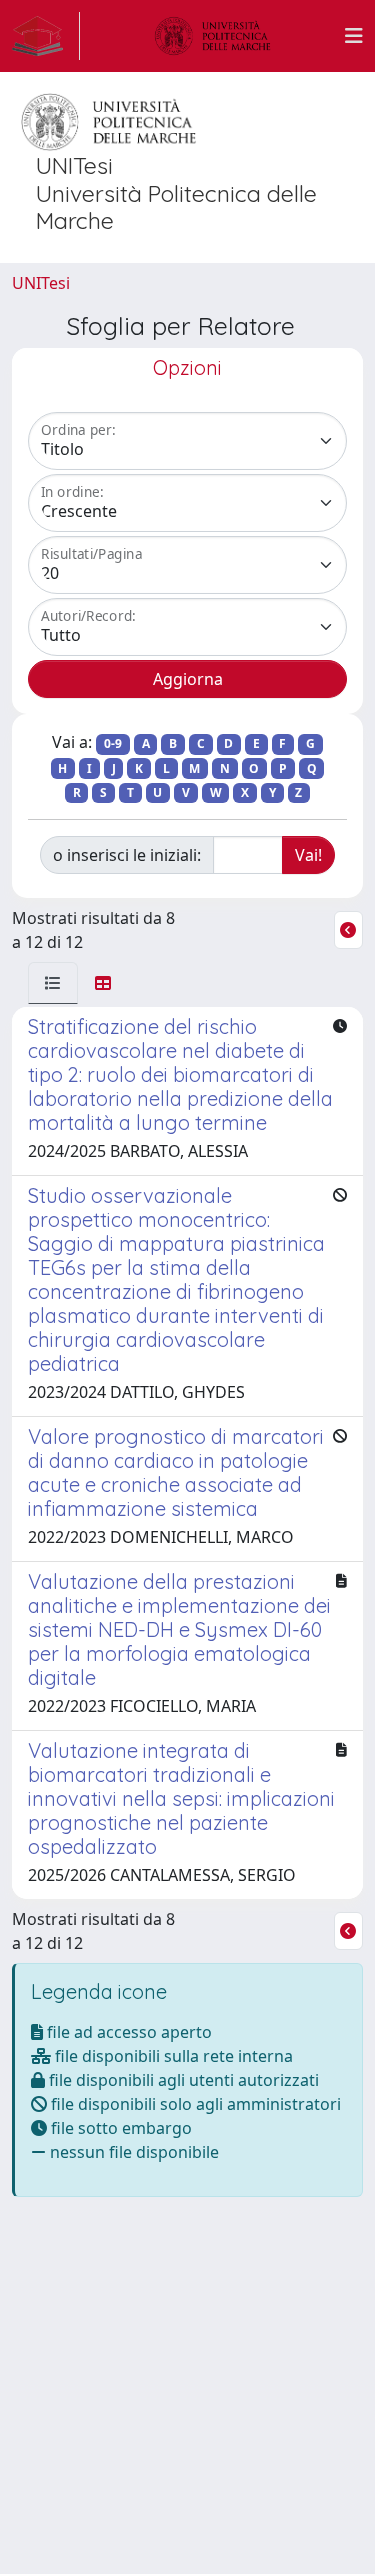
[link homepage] (46, 36)
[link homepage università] (213, 36)
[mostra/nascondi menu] (354, 36)
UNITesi (41, 283)
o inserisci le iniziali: (127, 855)
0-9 (113, 743)
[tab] (53, 983)
